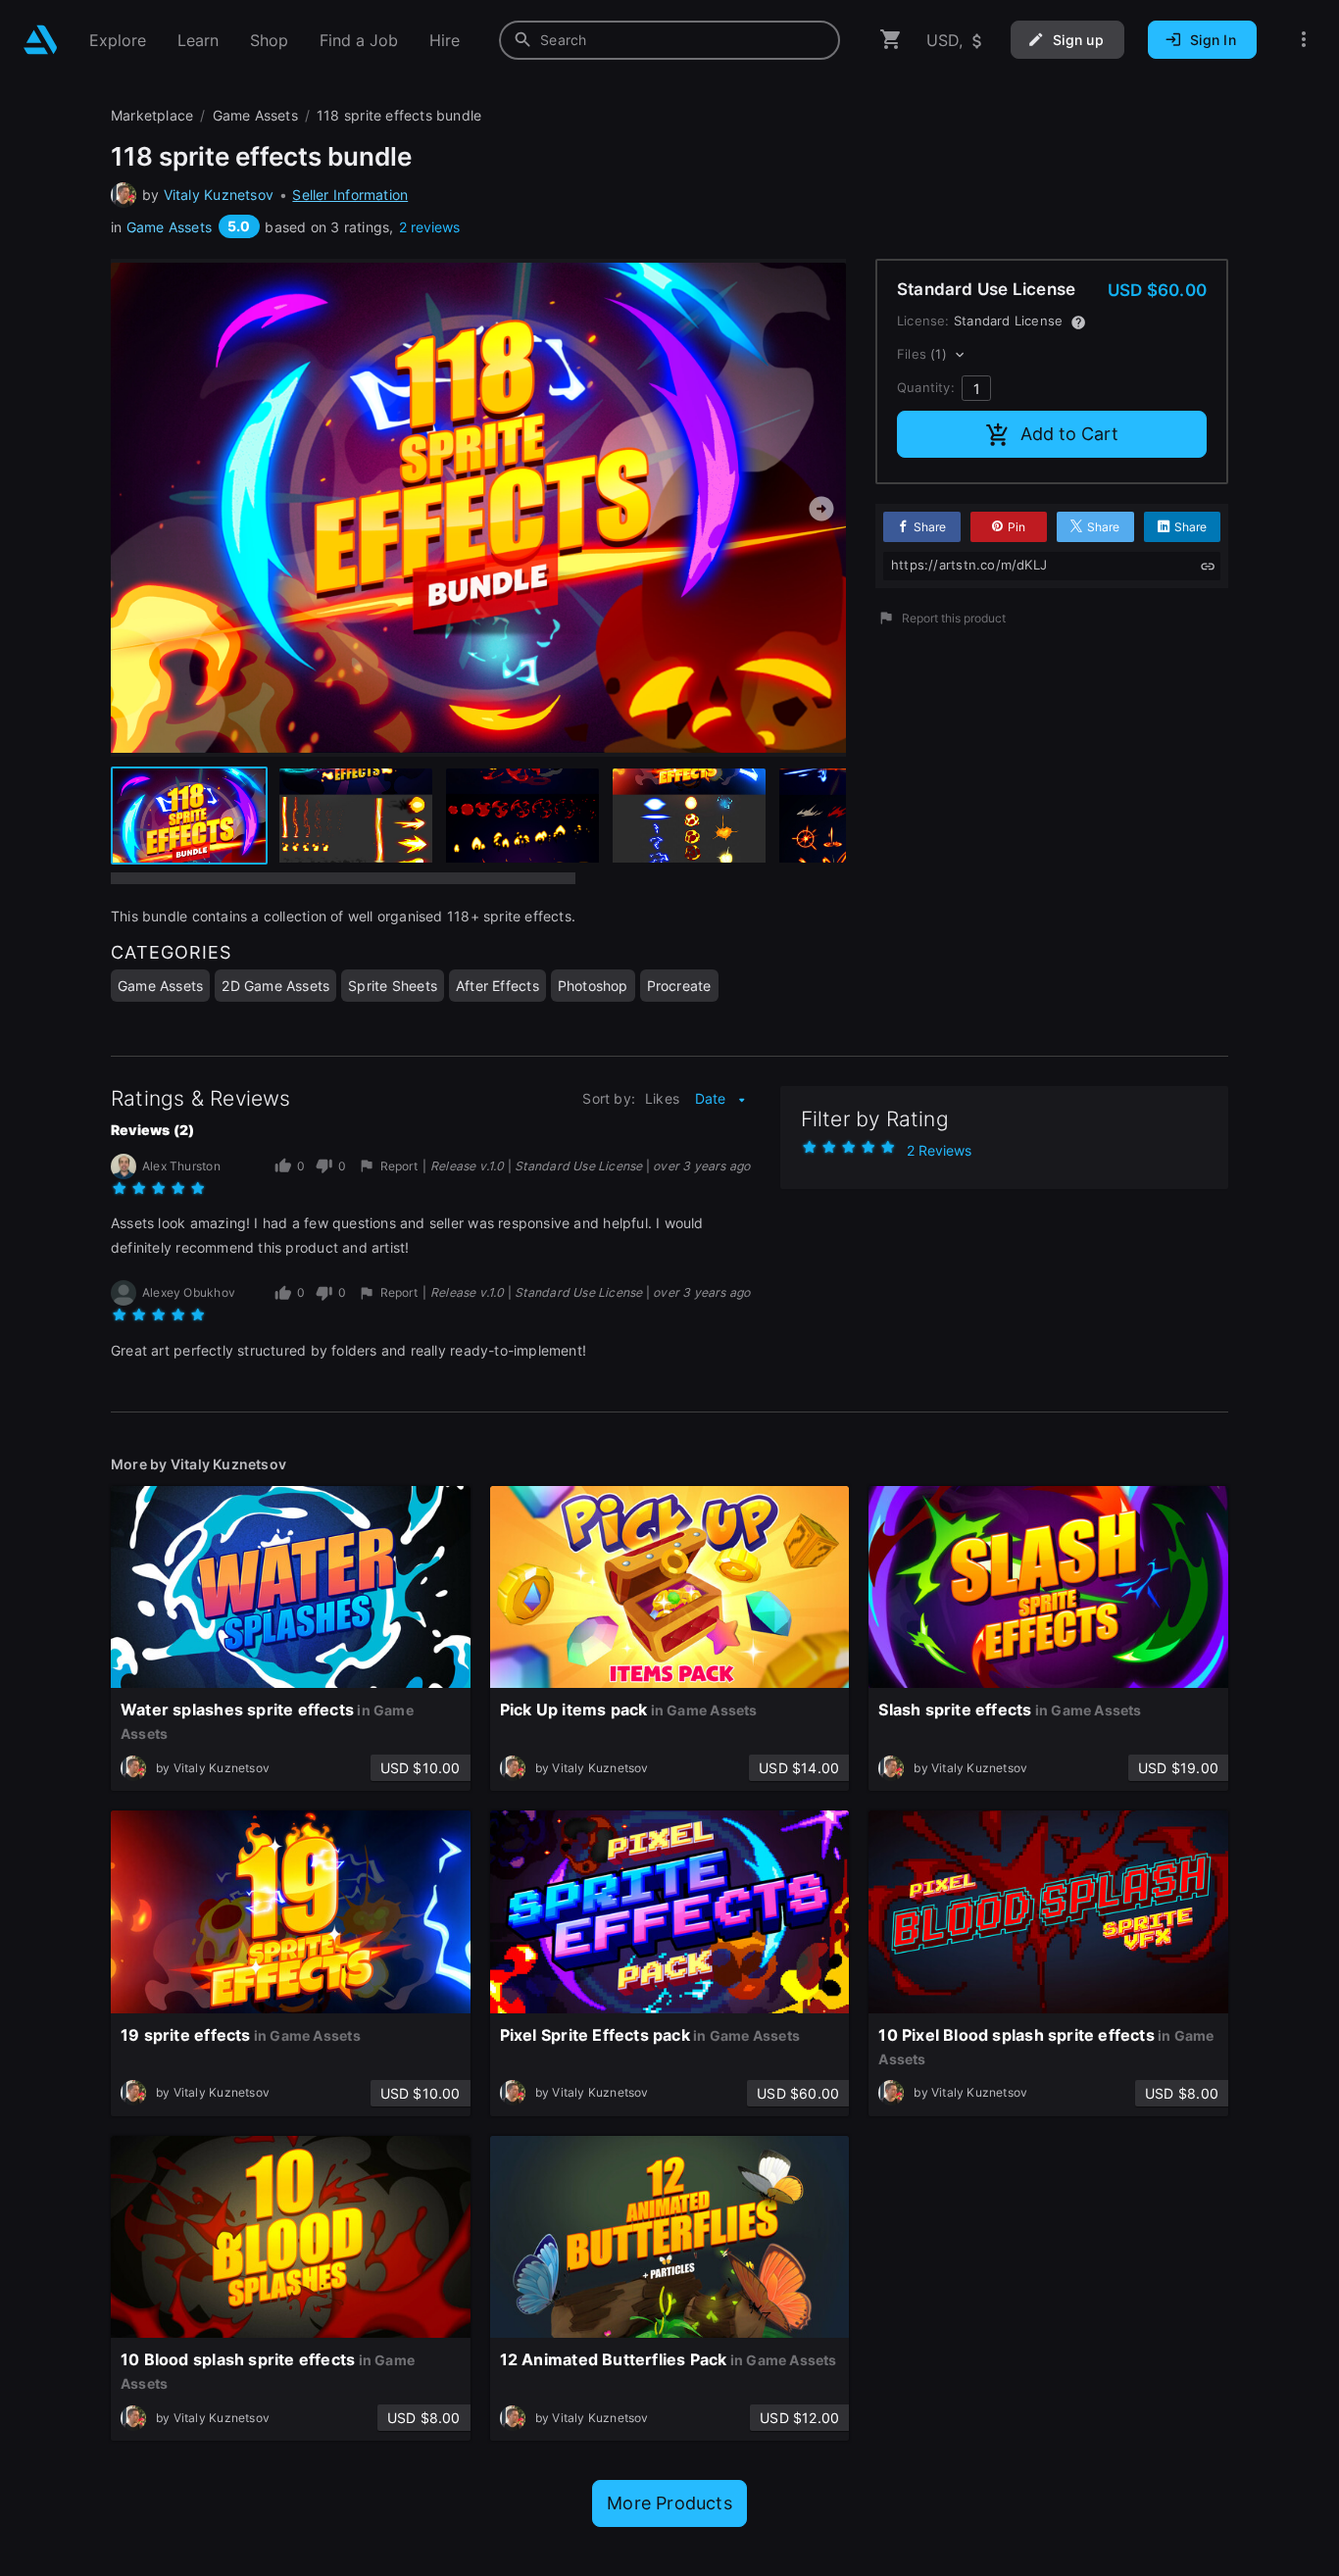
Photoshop (593, 986)
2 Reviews (939, 1150)
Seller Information (350, 195)
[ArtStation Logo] (41, 40)
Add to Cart (1069, 434)
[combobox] (669, 40)
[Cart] (891, 40)
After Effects (497, 986)
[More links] (1304, 40)
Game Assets (169, 227)
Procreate (679, 986)
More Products (669, 2503)
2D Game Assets (275, 986)
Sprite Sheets (393, 986)
